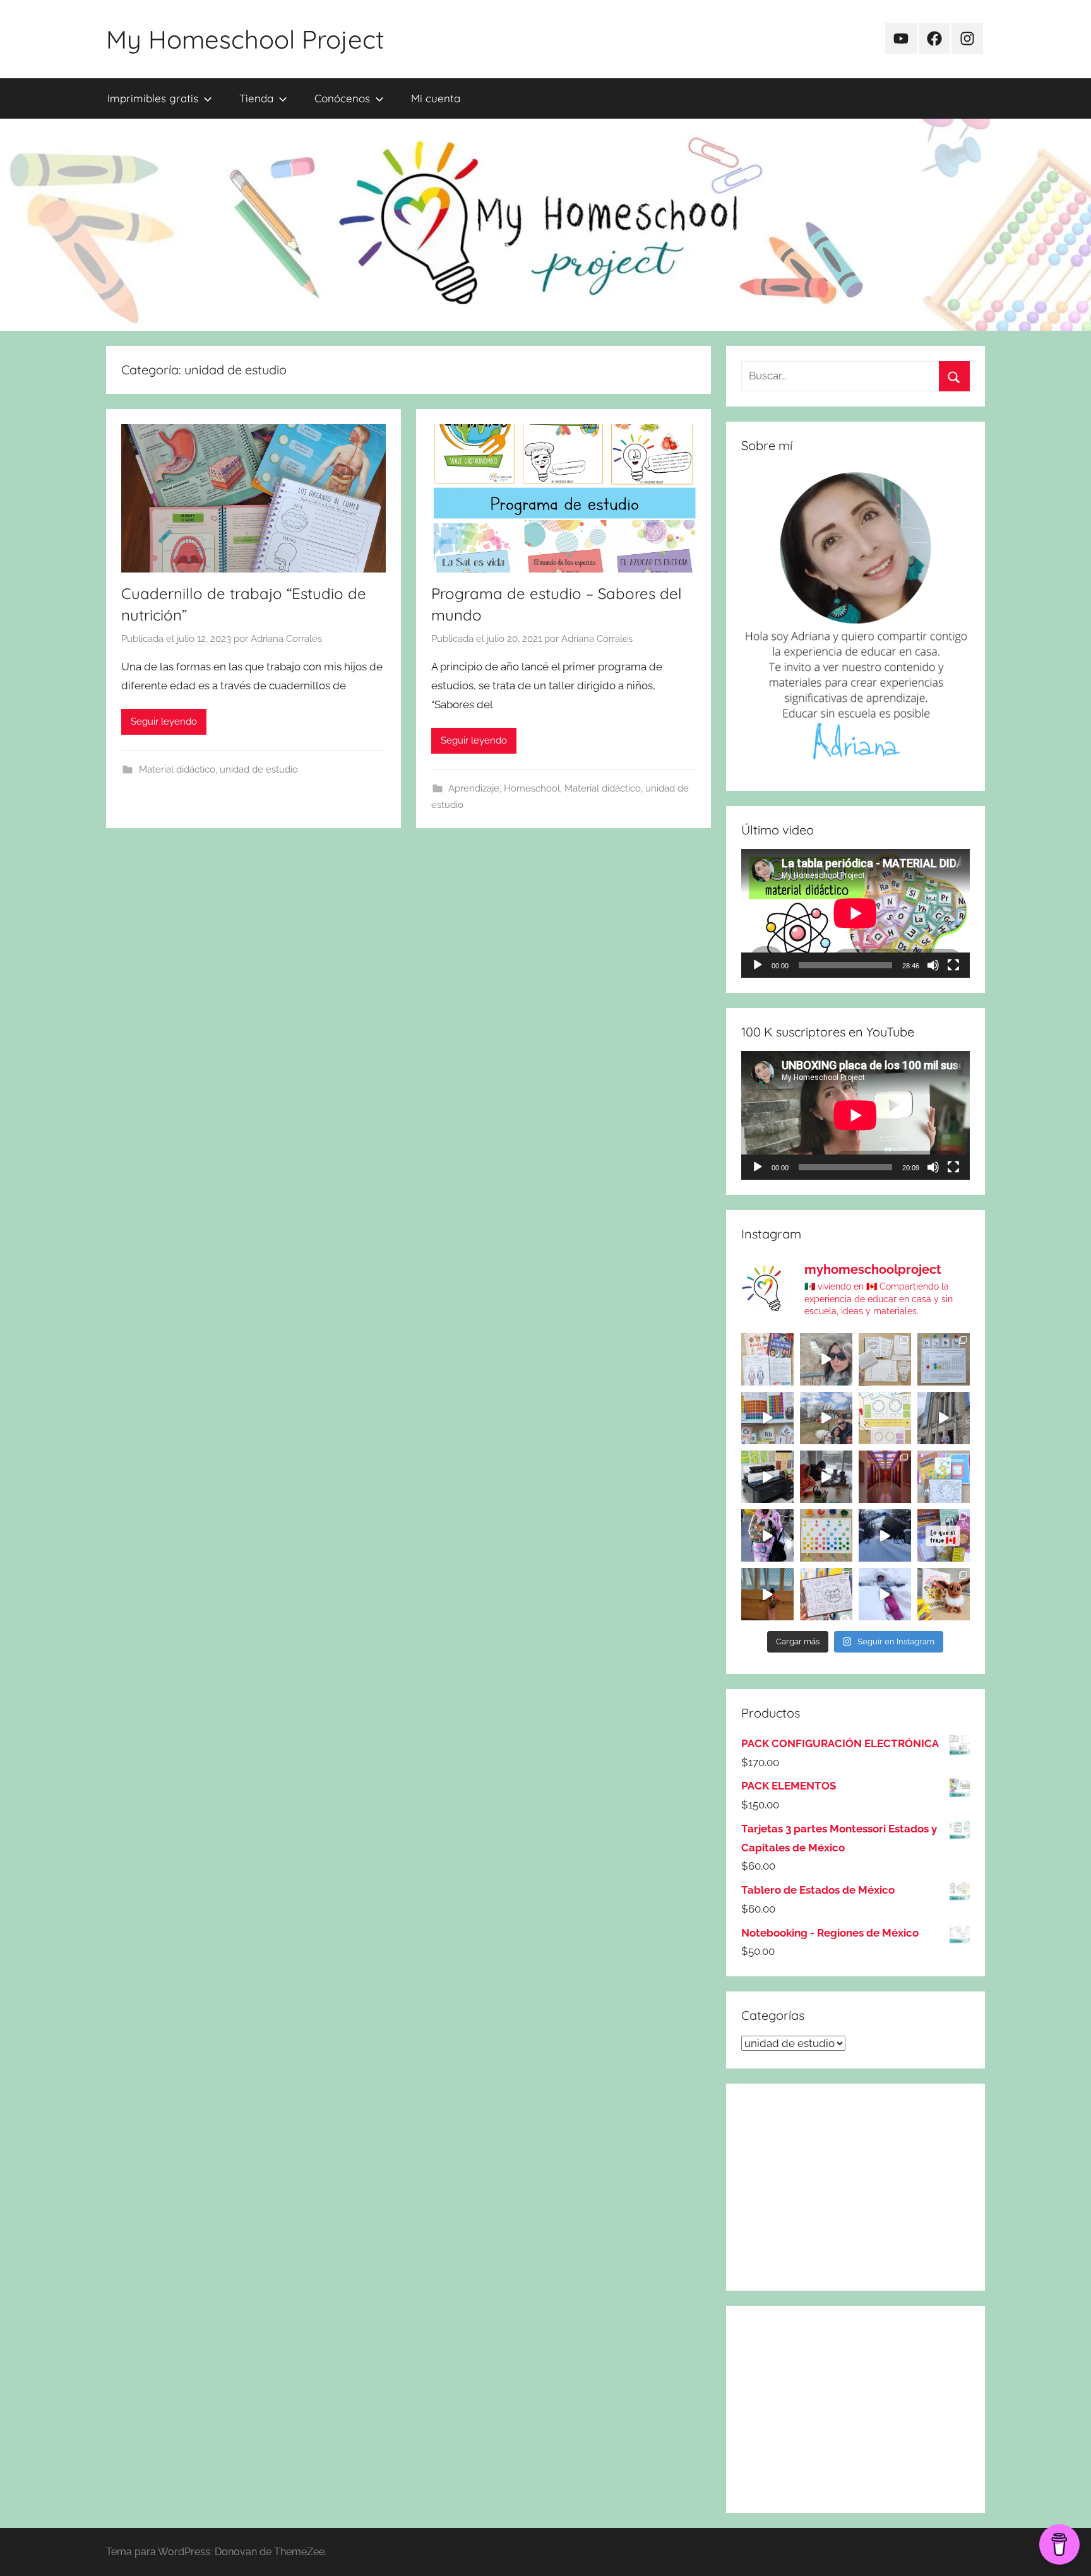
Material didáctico (177, 769)
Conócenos (342, 98)
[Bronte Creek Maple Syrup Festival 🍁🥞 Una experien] (826, 1418)
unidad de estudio (259, 769)
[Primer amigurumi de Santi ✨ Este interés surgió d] (944, 1594)
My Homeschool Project (245, 39)
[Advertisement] (856, 2187)
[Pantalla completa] (953, 965)
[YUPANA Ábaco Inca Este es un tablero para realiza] (826, 1535)
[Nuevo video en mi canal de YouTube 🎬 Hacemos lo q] (944, 1535)
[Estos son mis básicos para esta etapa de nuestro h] (767, 1477)
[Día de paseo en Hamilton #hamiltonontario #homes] (826, 1359)
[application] (856, 913)
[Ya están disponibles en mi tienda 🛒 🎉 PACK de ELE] (767, 1418)
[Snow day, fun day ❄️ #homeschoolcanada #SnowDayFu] (885, 1594)
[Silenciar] (933, 965)
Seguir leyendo (164, 721)
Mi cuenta (436, 98)
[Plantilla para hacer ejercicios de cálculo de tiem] (885, 1418)
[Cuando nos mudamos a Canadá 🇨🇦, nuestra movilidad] (767, 1535)
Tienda (256, 98)
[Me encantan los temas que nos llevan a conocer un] (767, 1359)
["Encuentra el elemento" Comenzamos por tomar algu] (944, 1359)
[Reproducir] (758, 965)
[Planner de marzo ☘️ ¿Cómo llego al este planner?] (944, 1477)
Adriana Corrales (286, 639)
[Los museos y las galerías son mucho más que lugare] (885, 1477)
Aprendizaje (474, 788)
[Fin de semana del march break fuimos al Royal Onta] (944, 1418)
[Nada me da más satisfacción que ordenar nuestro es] (826, 1477)
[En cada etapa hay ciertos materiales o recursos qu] (767, 1594)
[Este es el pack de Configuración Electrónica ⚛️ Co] (885, 1359)
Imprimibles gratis (153, 98)
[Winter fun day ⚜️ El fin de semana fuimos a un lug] (885, 1535)
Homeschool (532, 788)
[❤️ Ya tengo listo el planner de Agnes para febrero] (826, 1594)
